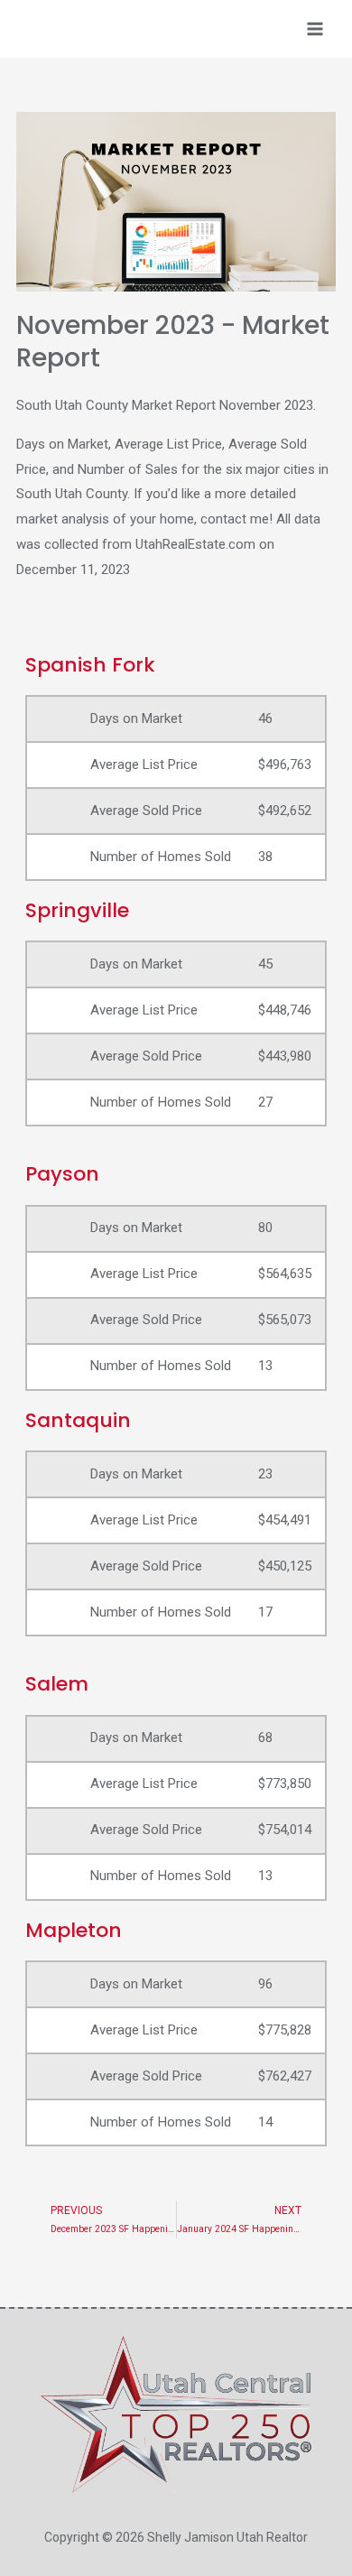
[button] (176, 202)
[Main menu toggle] (315, 29)
